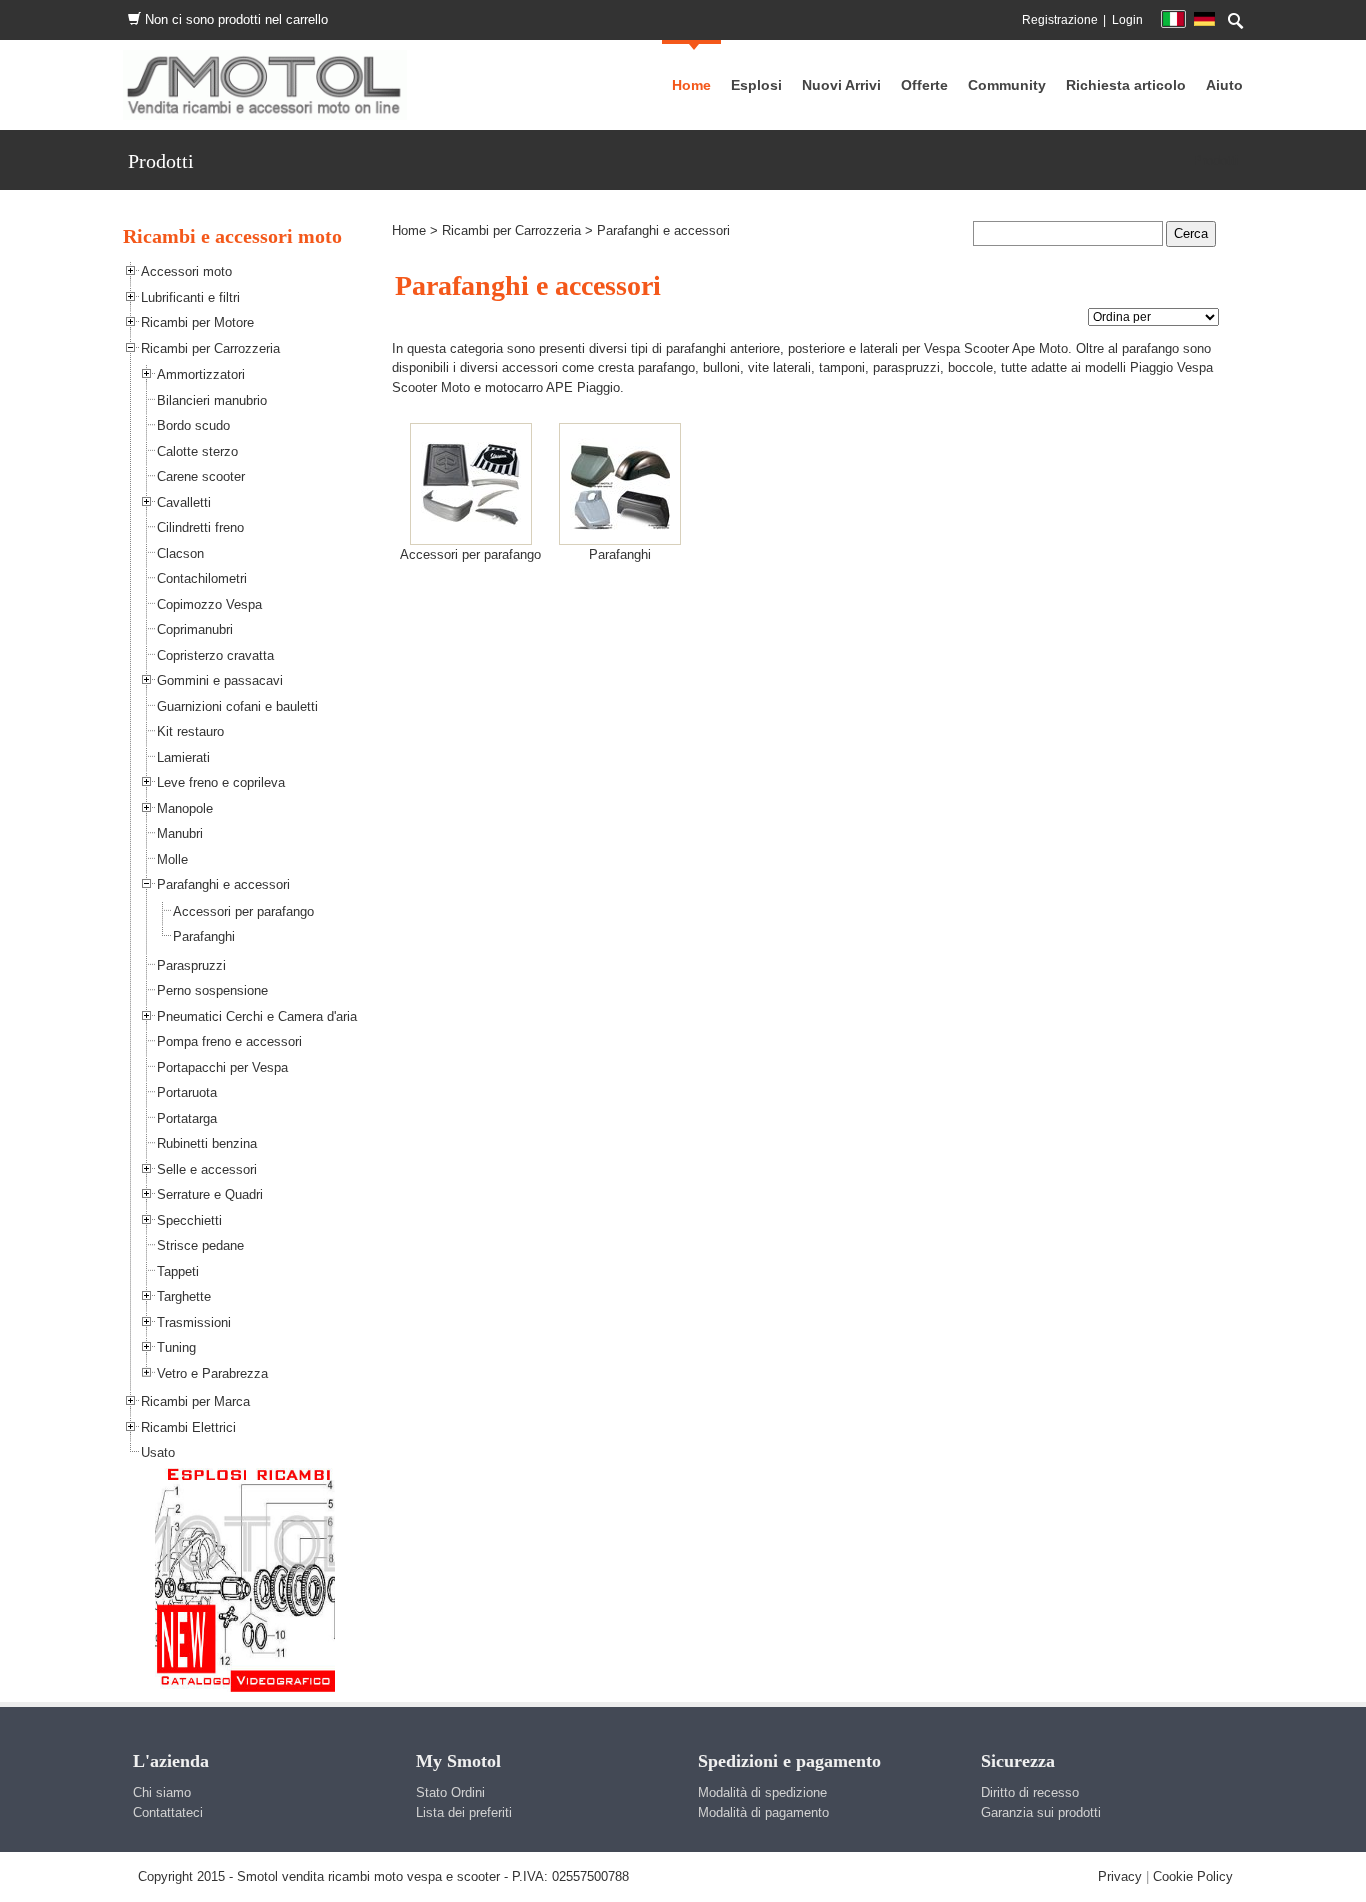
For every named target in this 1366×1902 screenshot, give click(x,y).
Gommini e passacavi (220, 680)
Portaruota (187, 1092)
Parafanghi (204, 936)
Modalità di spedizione (762, 1792)
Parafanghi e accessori (223, 884)
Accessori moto (186, 271)
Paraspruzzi (191, 965)
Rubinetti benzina (207, 1143)
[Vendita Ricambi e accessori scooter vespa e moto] (265, 84)
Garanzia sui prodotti (1041, 1812)
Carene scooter (201, 476)
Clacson (180, 553)
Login (1127, 20)
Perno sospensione (212, 990)
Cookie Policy (1193, 1876)
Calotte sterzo (197, 451)
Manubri (180, 833)
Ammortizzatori (201, 374)
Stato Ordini (450, 1792)
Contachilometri (202, 578)
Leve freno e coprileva (221, 782)
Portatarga (187, 1118)
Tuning (176, 1347)
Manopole (185, 808)
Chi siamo (162, 1792)
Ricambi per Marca (195, 1401)
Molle (172, 859)
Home (409, 230)
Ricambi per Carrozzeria (210, 348)
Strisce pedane (200, 1245)
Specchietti (189, 1220)
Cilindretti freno (200, 527)
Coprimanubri (195, 629)
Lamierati (183, 757)
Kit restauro (190, 731)
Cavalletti (184, 502)
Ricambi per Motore (197, 322)
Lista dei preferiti (464, 1812)
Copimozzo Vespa (209, 604)
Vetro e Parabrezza (212, 1373)
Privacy (1120, 1876)
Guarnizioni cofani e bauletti (237, 706)
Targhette (184, 1296)
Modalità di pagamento (763, 1812)
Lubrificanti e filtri (190, 297)
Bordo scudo (193, 425)
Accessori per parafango (243, 911)
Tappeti (178, 1271)
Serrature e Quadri (210, 1194)
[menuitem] (1007, 85)
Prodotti (1215, 160)
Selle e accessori (207, 1169)
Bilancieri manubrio (212, 400)
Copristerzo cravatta (215, 655)
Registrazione (1060, 20)
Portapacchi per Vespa (222, 1067)
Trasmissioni (194, 1322)
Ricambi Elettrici (188, 1427)
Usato (158, 1452)
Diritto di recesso (1030, 1792)
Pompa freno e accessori (229, 1041)
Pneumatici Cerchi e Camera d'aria (257, 1016)
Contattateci (168, 1812)
